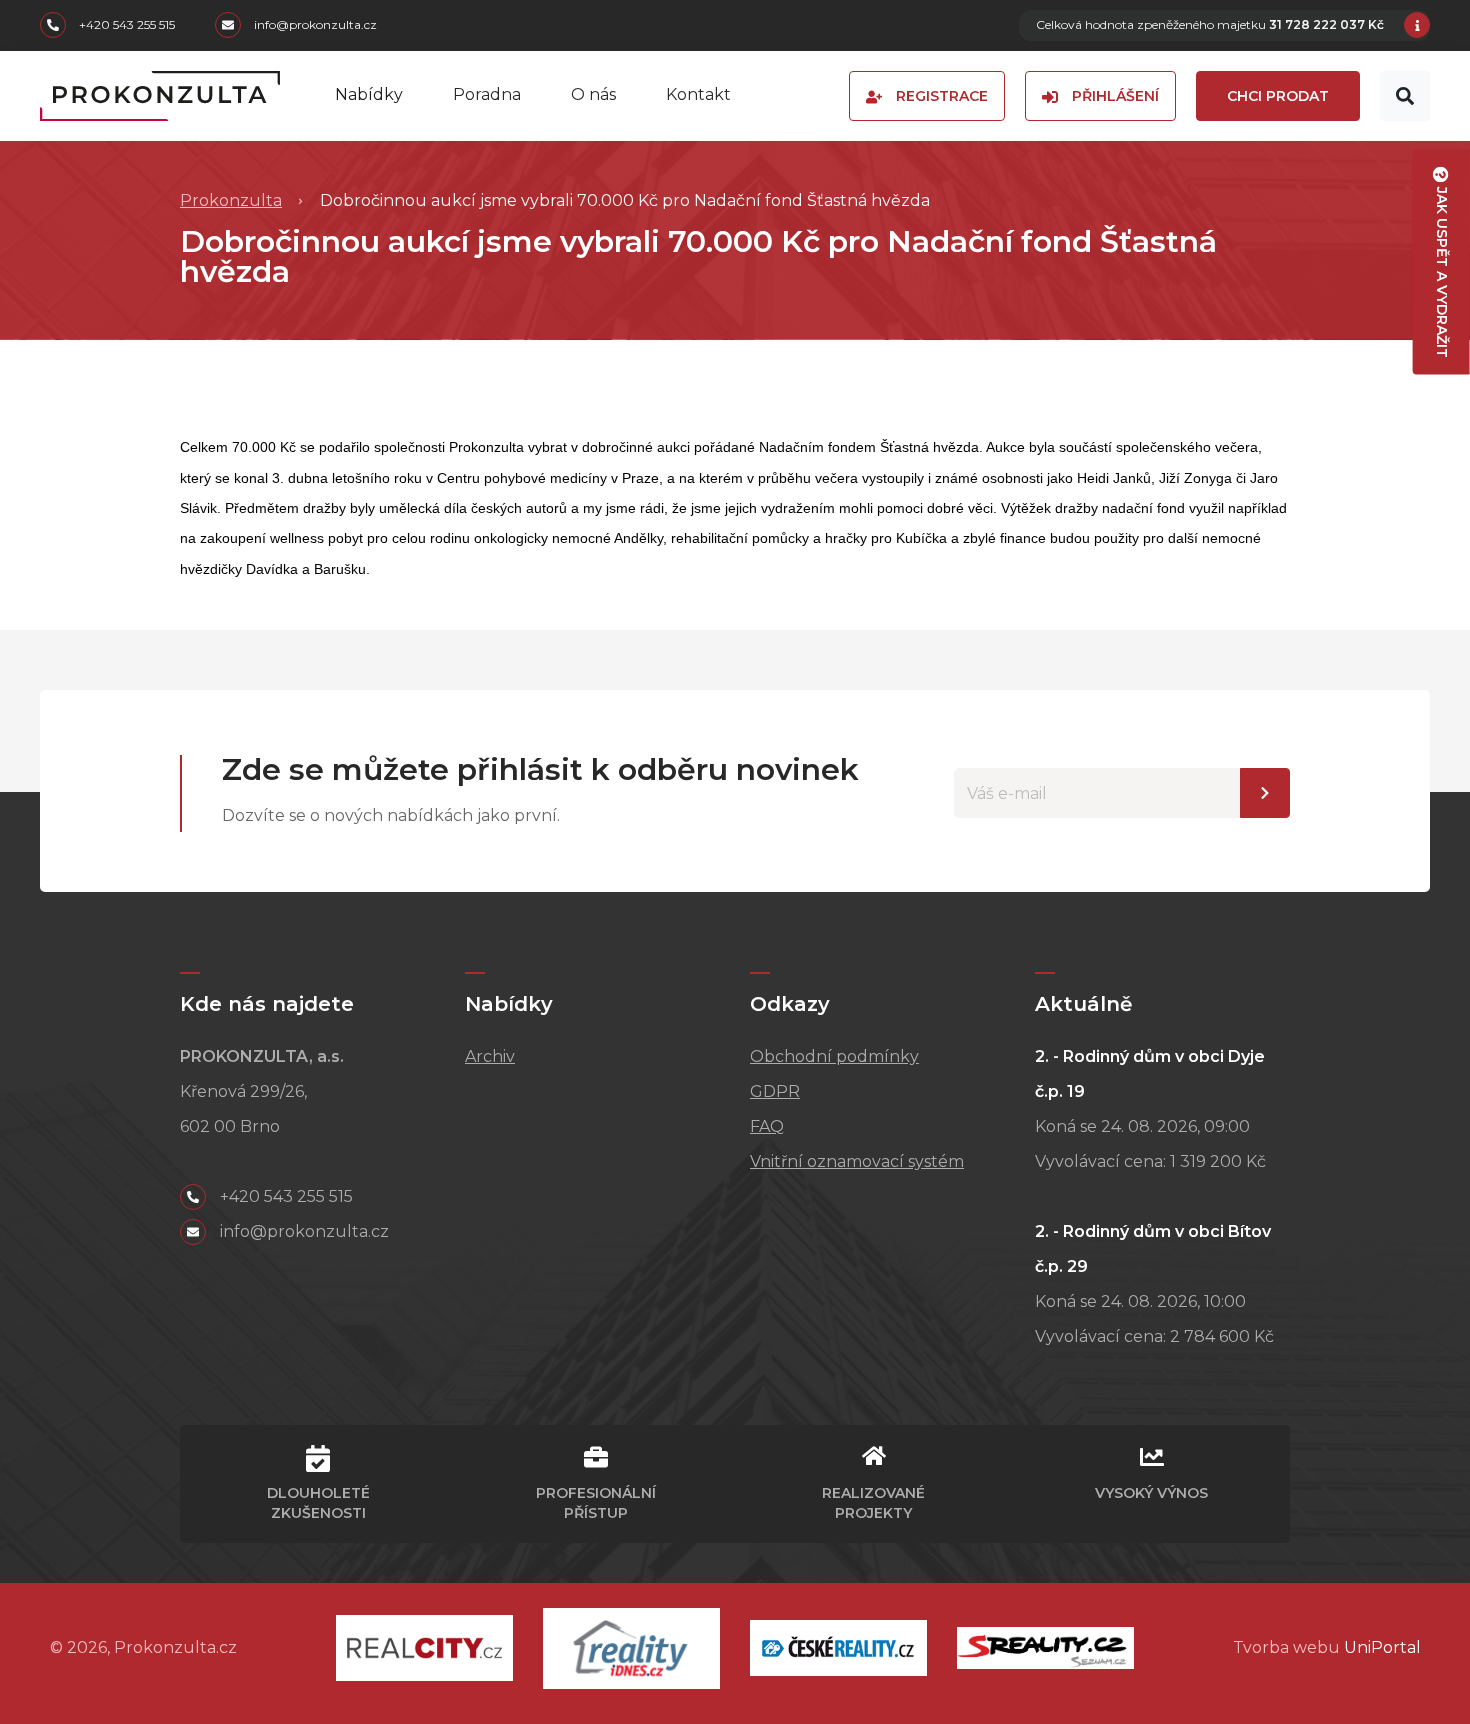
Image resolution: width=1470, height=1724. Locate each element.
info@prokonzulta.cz (314, 25)
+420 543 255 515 (125, 25)
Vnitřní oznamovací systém (857, 1161)
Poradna (487, 94)
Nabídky (369, 94)
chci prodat (1278, 96)
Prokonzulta (231, 200)
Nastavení (1265, 793)
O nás (593, 94)
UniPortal (1382, 1647)
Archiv (490, 1056)
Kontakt (698, 94)
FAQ (767, 1126)
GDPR (775, 1091)
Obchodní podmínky (834, 1056)
